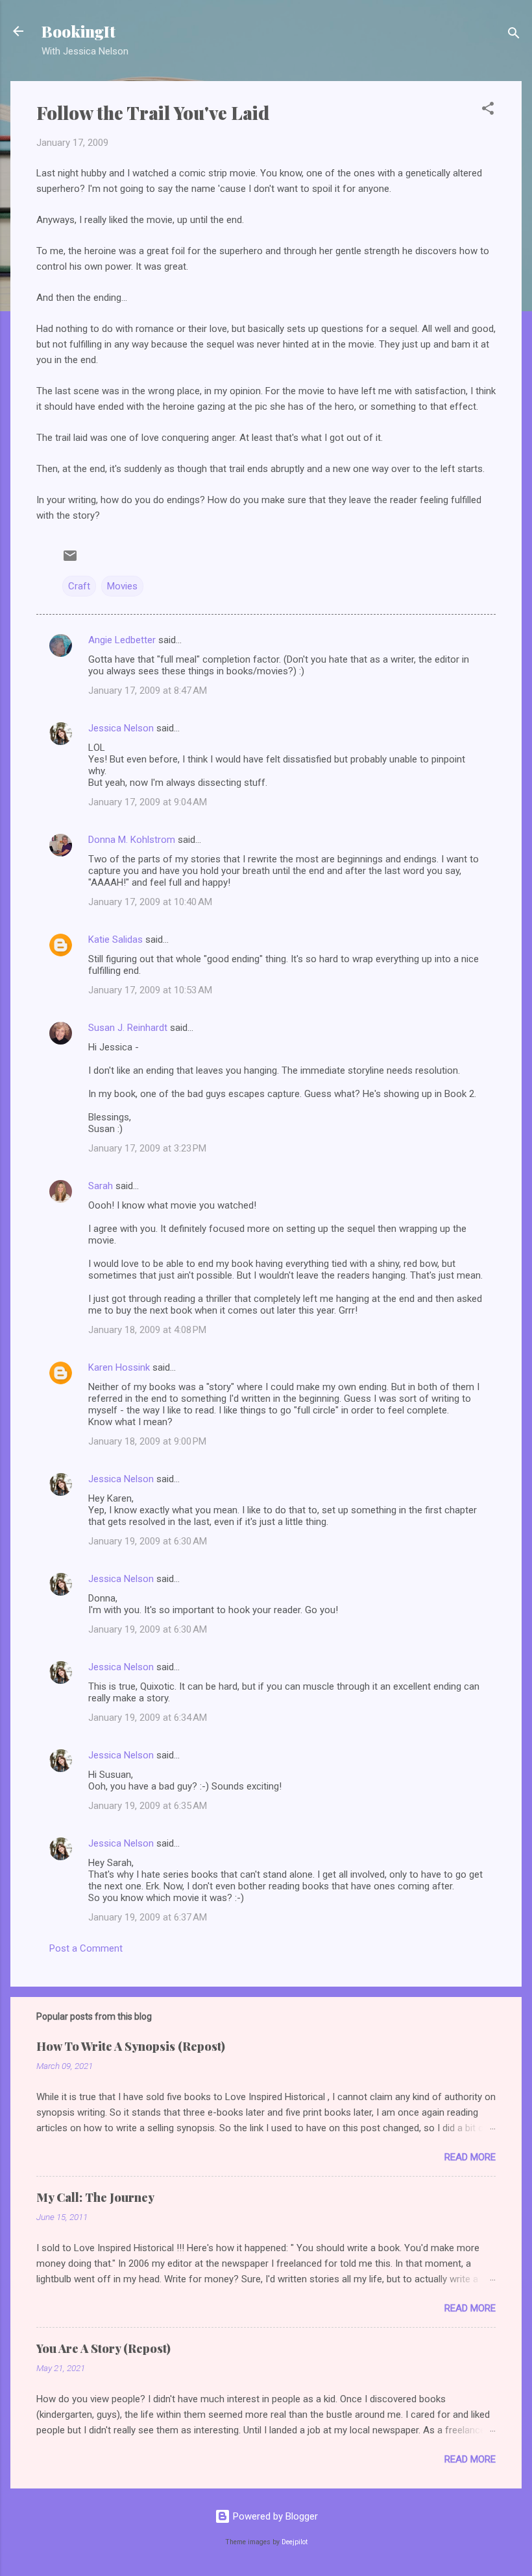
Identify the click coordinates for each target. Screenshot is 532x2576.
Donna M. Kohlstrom (132, 840)
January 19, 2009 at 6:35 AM (148, 1806)
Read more (470, 2157)
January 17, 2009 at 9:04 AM (148, 802)
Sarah (101, 1186)
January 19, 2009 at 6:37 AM (148, 1917)
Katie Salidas (115, 939)
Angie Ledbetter (122, 640)
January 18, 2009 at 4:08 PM (147, 1330)
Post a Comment (86, 1948)
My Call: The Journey (95, 2197)
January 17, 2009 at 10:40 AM (150, 902)
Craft (79, 586)
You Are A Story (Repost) (103, 2348)
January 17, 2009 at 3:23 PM (147, 1148)
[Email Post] (70, 560)
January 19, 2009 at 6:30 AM (148, 1541)
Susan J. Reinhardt (128, 1028)
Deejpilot (295, 2542)
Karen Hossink (119, 1367)
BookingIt (79, 31)
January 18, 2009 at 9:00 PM (147, 1441)
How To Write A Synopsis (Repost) (131, 2046)
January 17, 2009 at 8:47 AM (148, 691)
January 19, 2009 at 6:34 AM (148, 1718)
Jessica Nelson (121, 728)
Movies (122, 586)
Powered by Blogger (274, 2516)
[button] (488, 111)
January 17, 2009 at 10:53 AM (150, 990)
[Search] (514, 35)
